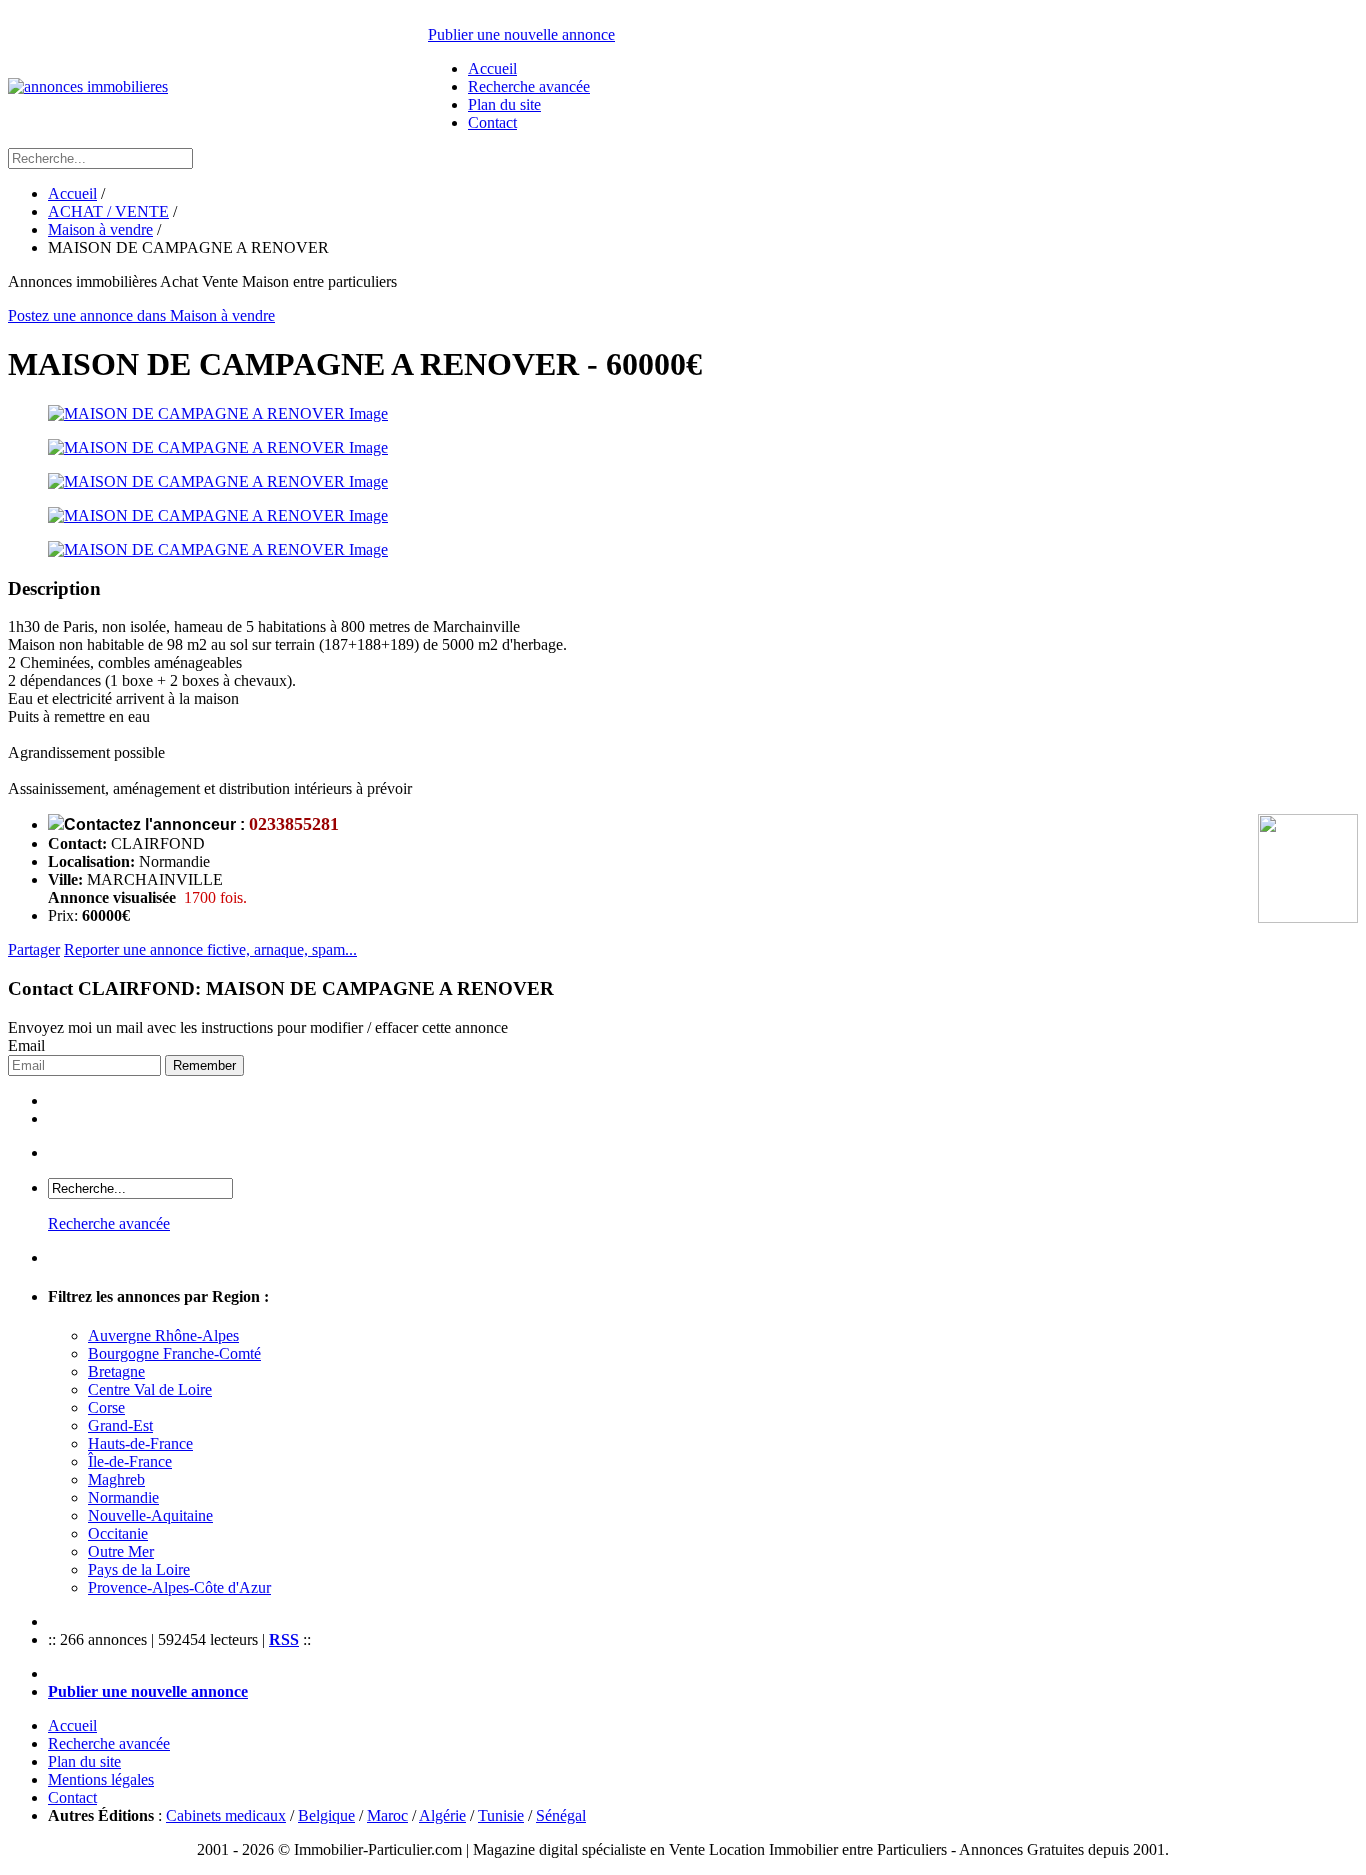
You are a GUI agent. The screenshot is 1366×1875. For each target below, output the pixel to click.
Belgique (326, 1815)
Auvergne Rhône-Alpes (163, 1335)
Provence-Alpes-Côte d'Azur (179, 1587)
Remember (204, 1065)
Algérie (442, 1815)
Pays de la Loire (139, 1569)
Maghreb (116, 1479)
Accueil (492, 68)
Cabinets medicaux (226, 1815)
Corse (106, 1407)
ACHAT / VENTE (108, 211)
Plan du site (504, 104)
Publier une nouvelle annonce (521, 34)
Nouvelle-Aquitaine (150, 1515)
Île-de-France (130, 1461)
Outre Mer (121, 1551)
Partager (34, 949)
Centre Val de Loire (150, 1389)
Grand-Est (120, 1425)
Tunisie (501, 1815)
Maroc (387, 1815)
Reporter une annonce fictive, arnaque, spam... (210, 949)
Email (26, 1045)
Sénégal (561, 1815)
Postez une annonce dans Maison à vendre (141, 315)
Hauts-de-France (140, 1443)
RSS (284, 1639)
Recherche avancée (529, 86)
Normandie (123, 1497)
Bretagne (116, 1371)
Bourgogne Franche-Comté (174, 1353)
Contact (492, 122)
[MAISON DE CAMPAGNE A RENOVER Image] (683, 414)
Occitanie (118, 1533)
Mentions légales (101, 1779)
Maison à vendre (100, 229)
